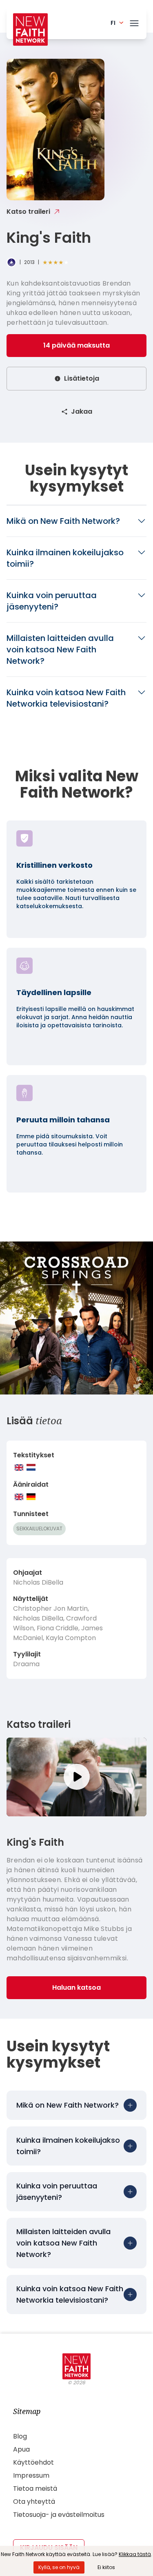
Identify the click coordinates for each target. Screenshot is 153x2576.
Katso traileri (28, 212)
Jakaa (82, 411)
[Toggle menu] (134, 22)
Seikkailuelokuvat (39, 1529)
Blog (20, 2436)
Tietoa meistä (35, 2488)
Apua (21, 2449)
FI (113, 23)
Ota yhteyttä (34, 2502)
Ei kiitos (106, 2567)
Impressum (31, 2475)
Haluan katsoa (76, 1987)
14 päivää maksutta (76, 345)
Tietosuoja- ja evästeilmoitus (59, 2515)
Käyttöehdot (33, 2462)
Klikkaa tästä (135, 2554)
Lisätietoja (82, 378)
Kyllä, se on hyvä (59, 2567)
